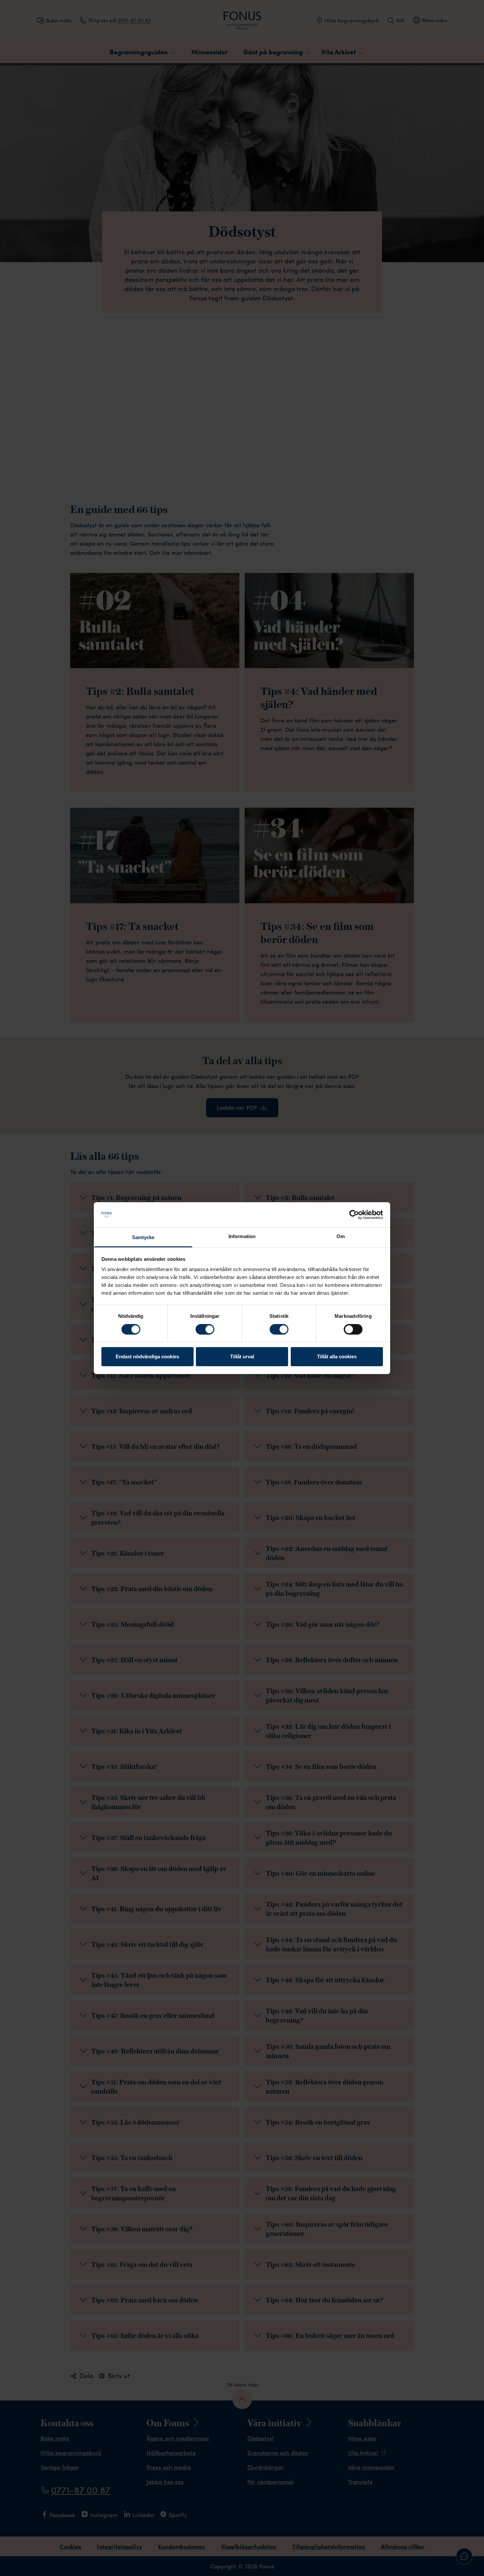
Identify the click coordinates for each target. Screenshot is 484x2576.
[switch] (205, 1329)
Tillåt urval (242, 1356)
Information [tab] (242, 1236)
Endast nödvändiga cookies (147, 1356)
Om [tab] (341, 1236)
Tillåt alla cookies (337, 1356)
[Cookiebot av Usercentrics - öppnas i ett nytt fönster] (354, 1215)
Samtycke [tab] (143, 1237)
